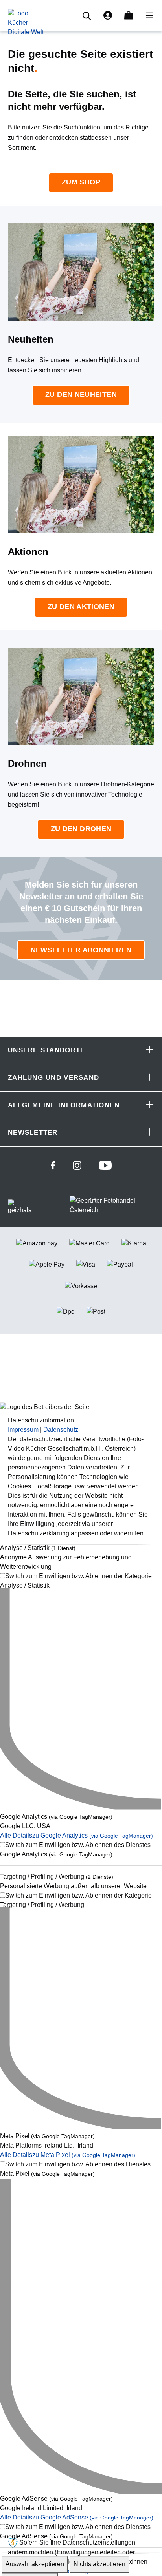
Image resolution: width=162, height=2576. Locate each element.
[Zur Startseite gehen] (26, 22)
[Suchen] (88, 16)
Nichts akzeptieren (99, 2564)
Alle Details (76, 1836)
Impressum (23, 1430)
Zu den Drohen (81, 829)
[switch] (81, 1581)
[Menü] (147, 16)
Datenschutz (61, 1430)
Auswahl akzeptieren (35, 2564)
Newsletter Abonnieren (81, 950)
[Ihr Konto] (108, 16)
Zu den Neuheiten (81, 394)
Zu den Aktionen (81, 607)
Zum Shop (81, 182)
